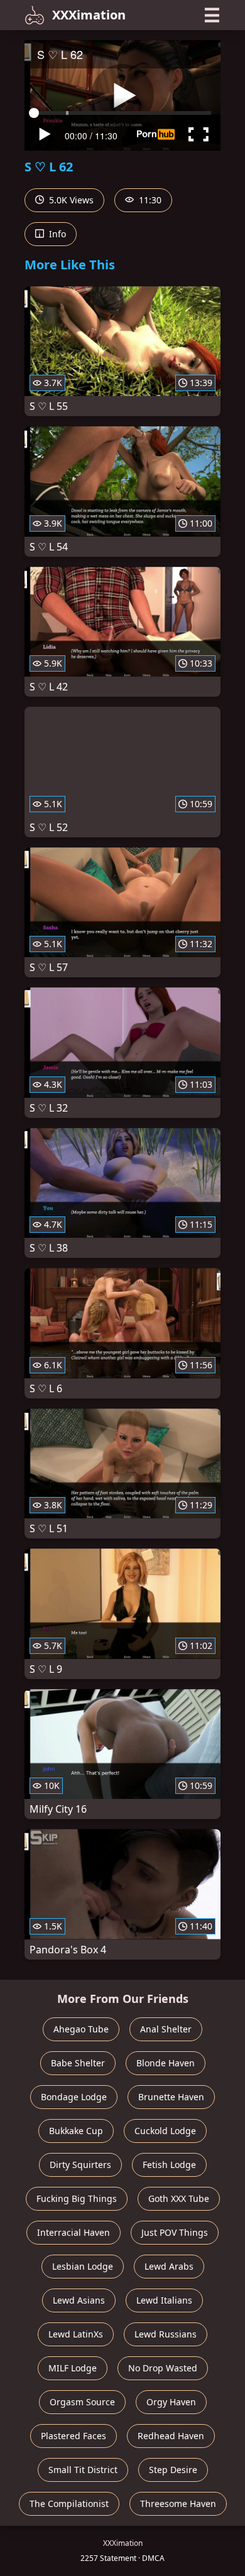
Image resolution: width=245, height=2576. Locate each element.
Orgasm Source (82, 2402)
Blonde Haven (166, 2063)
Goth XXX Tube (179, 2198)
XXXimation (89, 15)
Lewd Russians (166, 2334)
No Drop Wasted (163, 2368)
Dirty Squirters (80, 2165)
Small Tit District (83, 2470)
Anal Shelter (166, 2029)
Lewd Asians (79, 2300)
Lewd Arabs (169, 2266)
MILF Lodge (73, 2368)
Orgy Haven (171, 2402)
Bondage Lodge (74, 2097)
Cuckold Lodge (165, 2131)
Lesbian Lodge (83, 2266)
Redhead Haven (171, 2436)
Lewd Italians (164, 2300)
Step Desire (173, 2470)
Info (56, 234)
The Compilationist (69, 2504)
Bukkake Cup (76, 2131)
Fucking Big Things (77, 2198)
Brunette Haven (171, 2097)
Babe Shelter (78, 2063)
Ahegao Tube (81, 2029)
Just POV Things (175, 2232)
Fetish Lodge (169, 2165)
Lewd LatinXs (76, 2334)
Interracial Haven (73, 2232)
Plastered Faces (73, 2436)
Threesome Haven (178, 2504)
